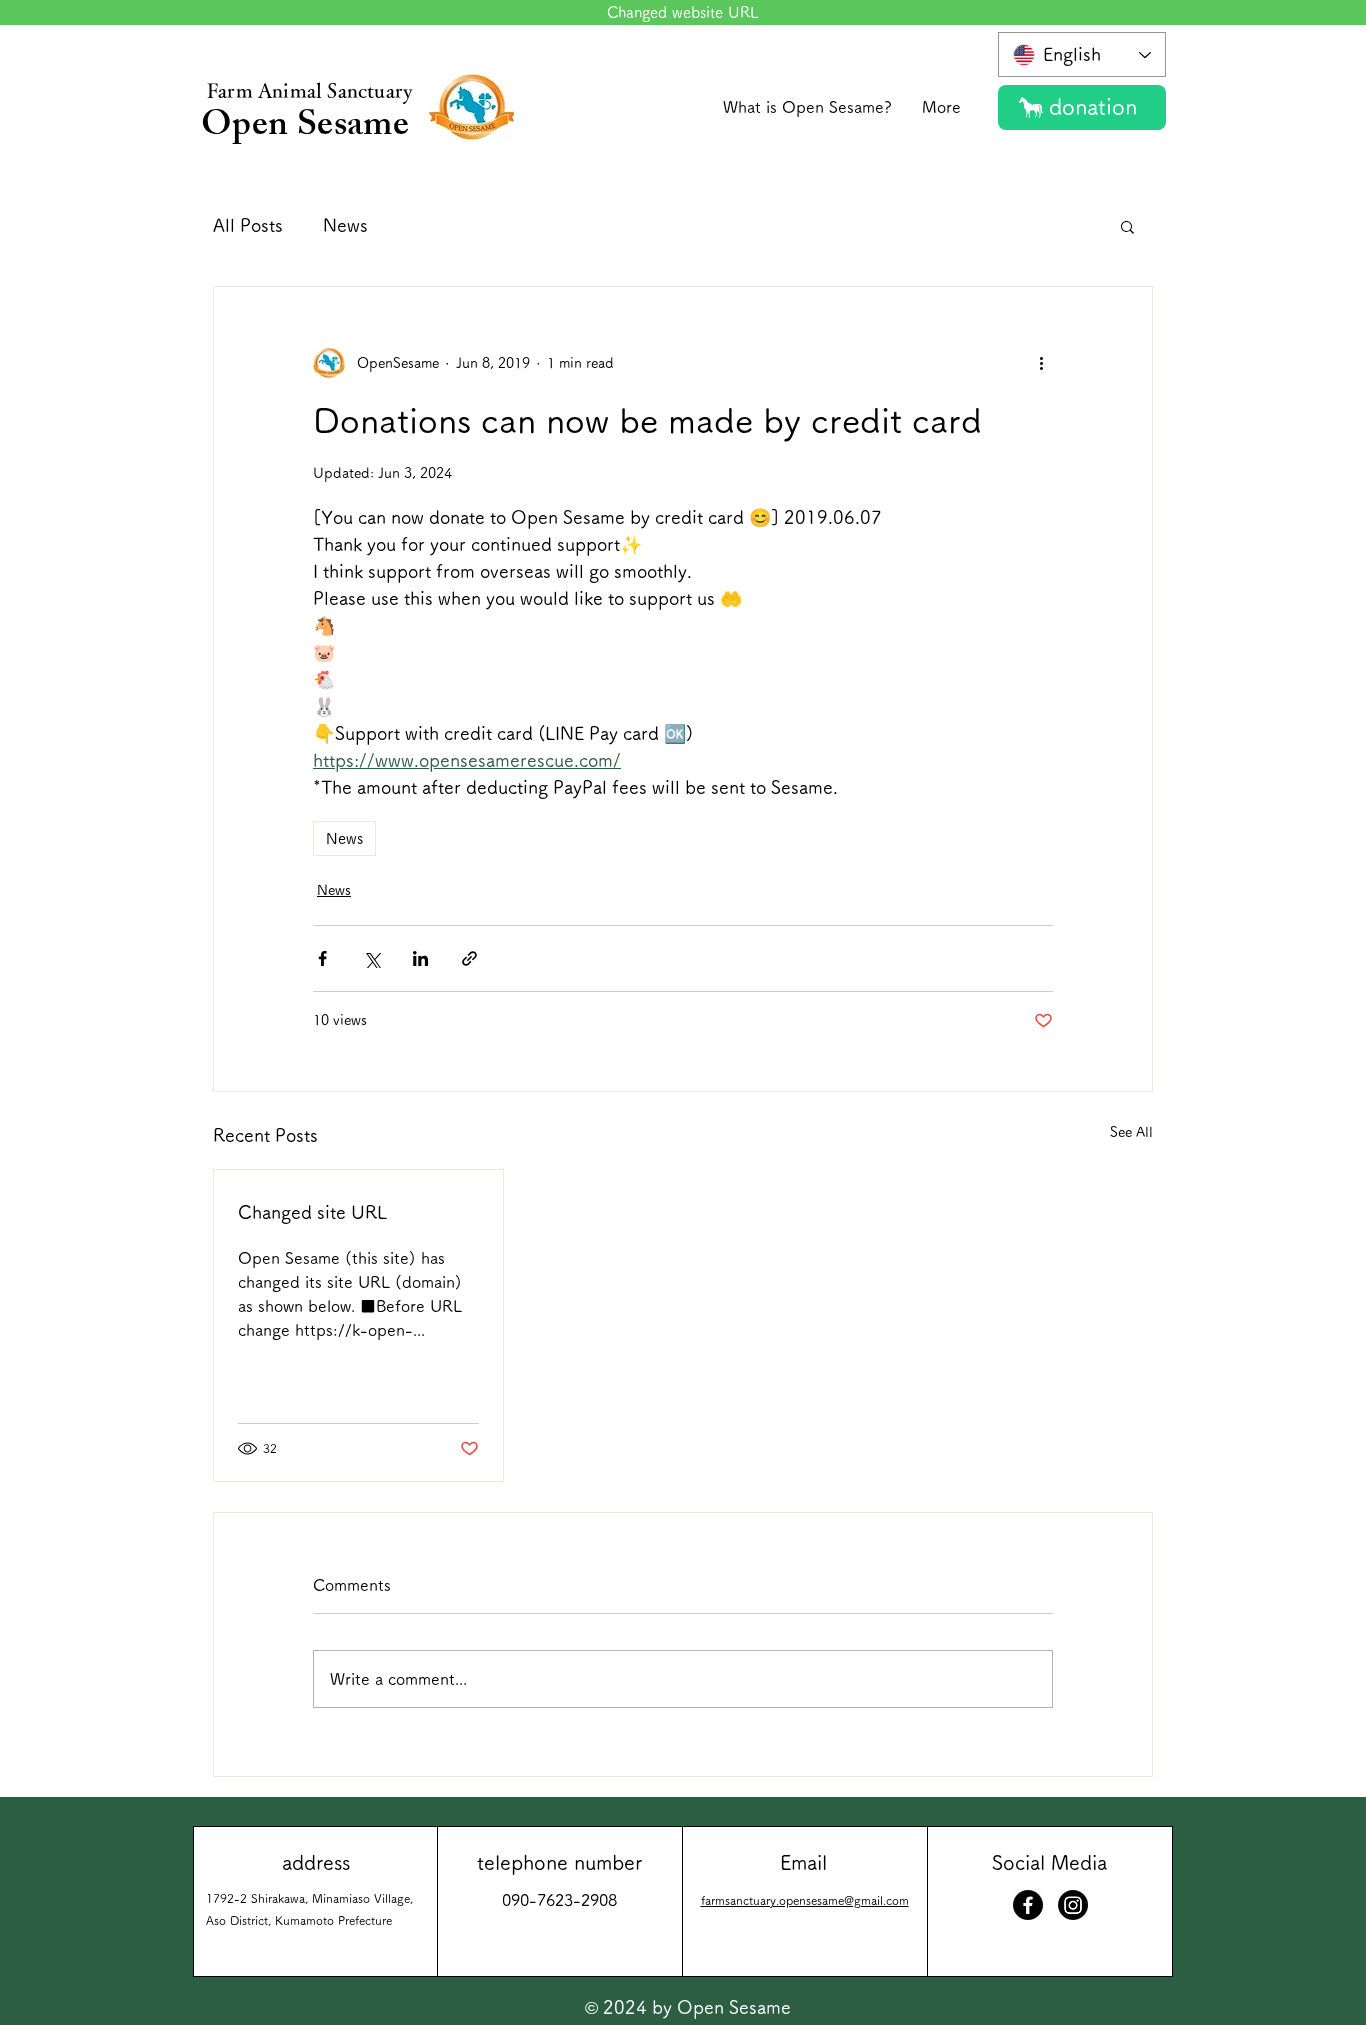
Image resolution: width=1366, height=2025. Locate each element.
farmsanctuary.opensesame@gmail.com (805, 1900)
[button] (1127, 226)
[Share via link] (469, 958)
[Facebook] (1028, 1905)
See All (1131, 1132)
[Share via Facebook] (322, 958)
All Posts (248, 225)
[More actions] (1041, 363)
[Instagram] (1073, 1905)
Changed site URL (312, 1212)
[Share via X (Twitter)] (371, 958)
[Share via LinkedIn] (420, 958)
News (345, 225)
